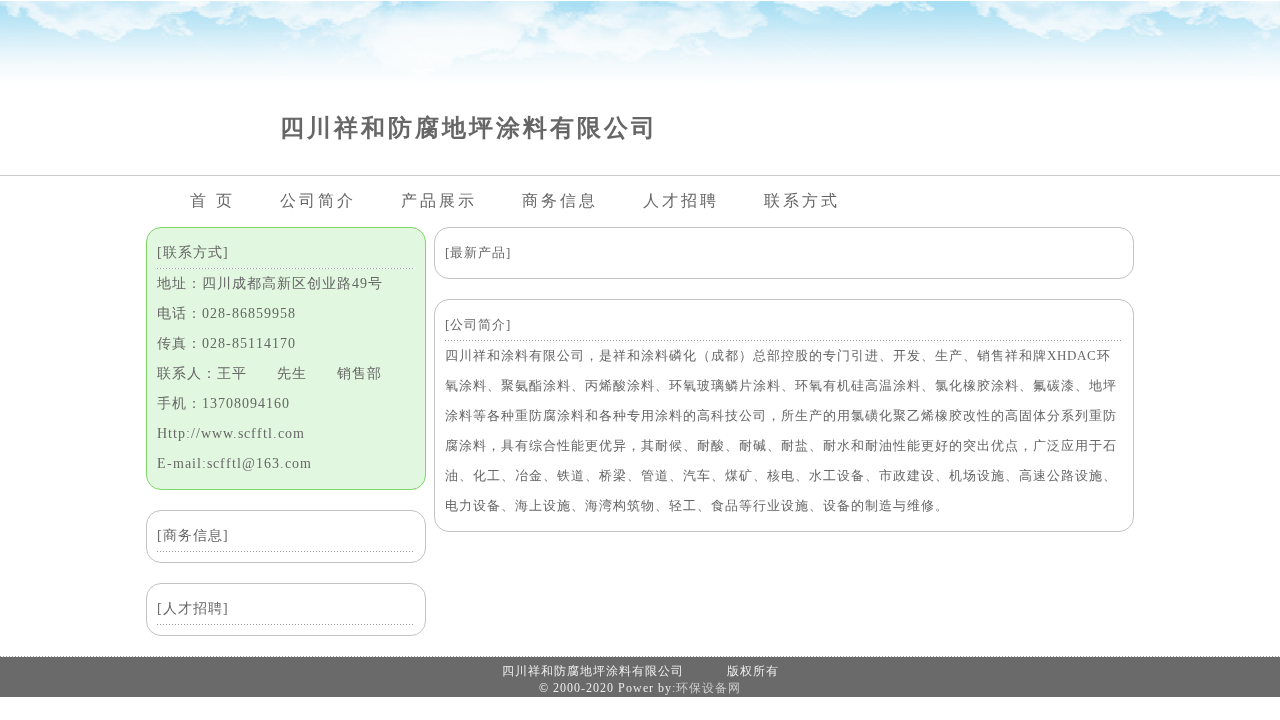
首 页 (212, 200)
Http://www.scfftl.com (231, 433)
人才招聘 (681, 200)
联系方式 (802, 200)
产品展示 (439, 200)
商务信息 (560, 200)
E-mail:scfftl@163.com (234, 463)
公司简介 (318, 200)
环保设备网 (708, 688)
